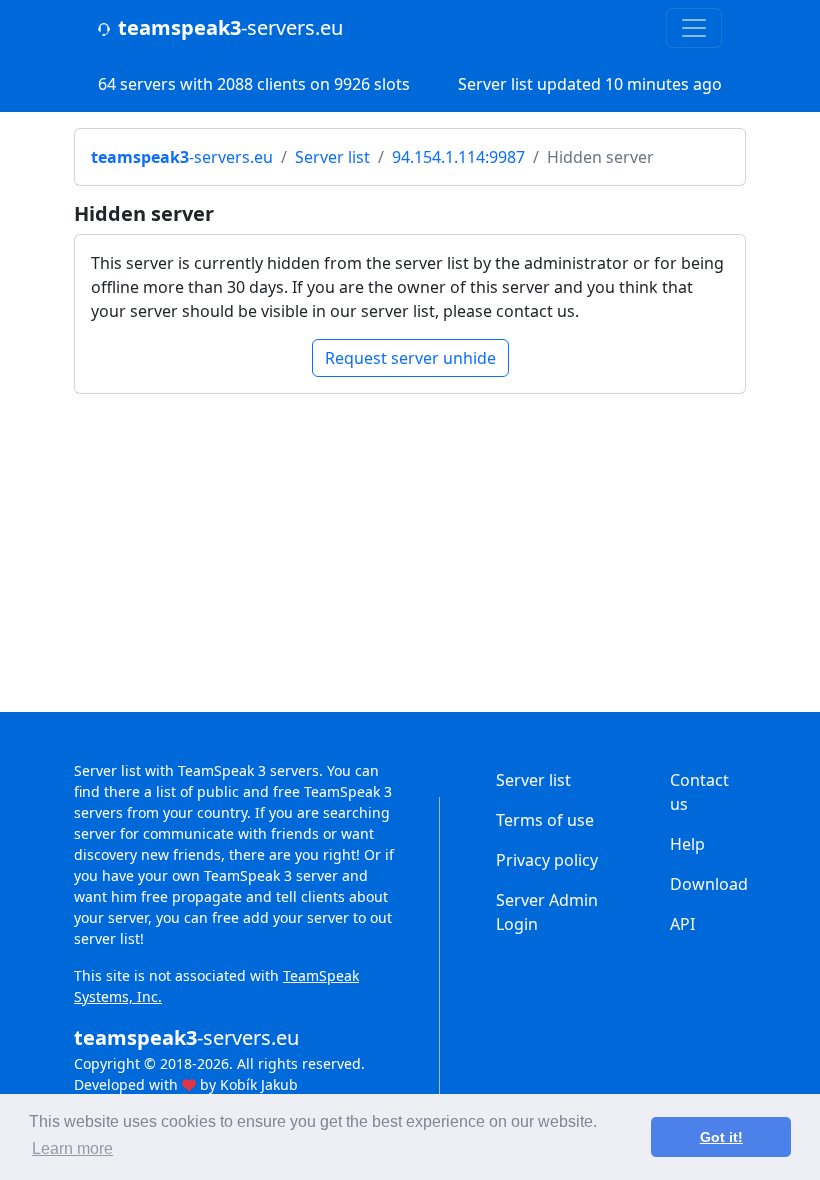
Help (687, 844)
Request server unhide (410, 358)
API (682, 924)
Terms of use (545, 820)
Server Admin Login (547, 912)
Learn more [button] (72, 1148)
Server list (332, 157)
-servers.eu (230, 27)
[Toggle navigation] (694, 28)
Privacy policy (547, 860)
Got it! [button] (721, 1137)
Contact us (699, 792)
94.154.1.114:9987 (458, 157)
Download (709, 884)
